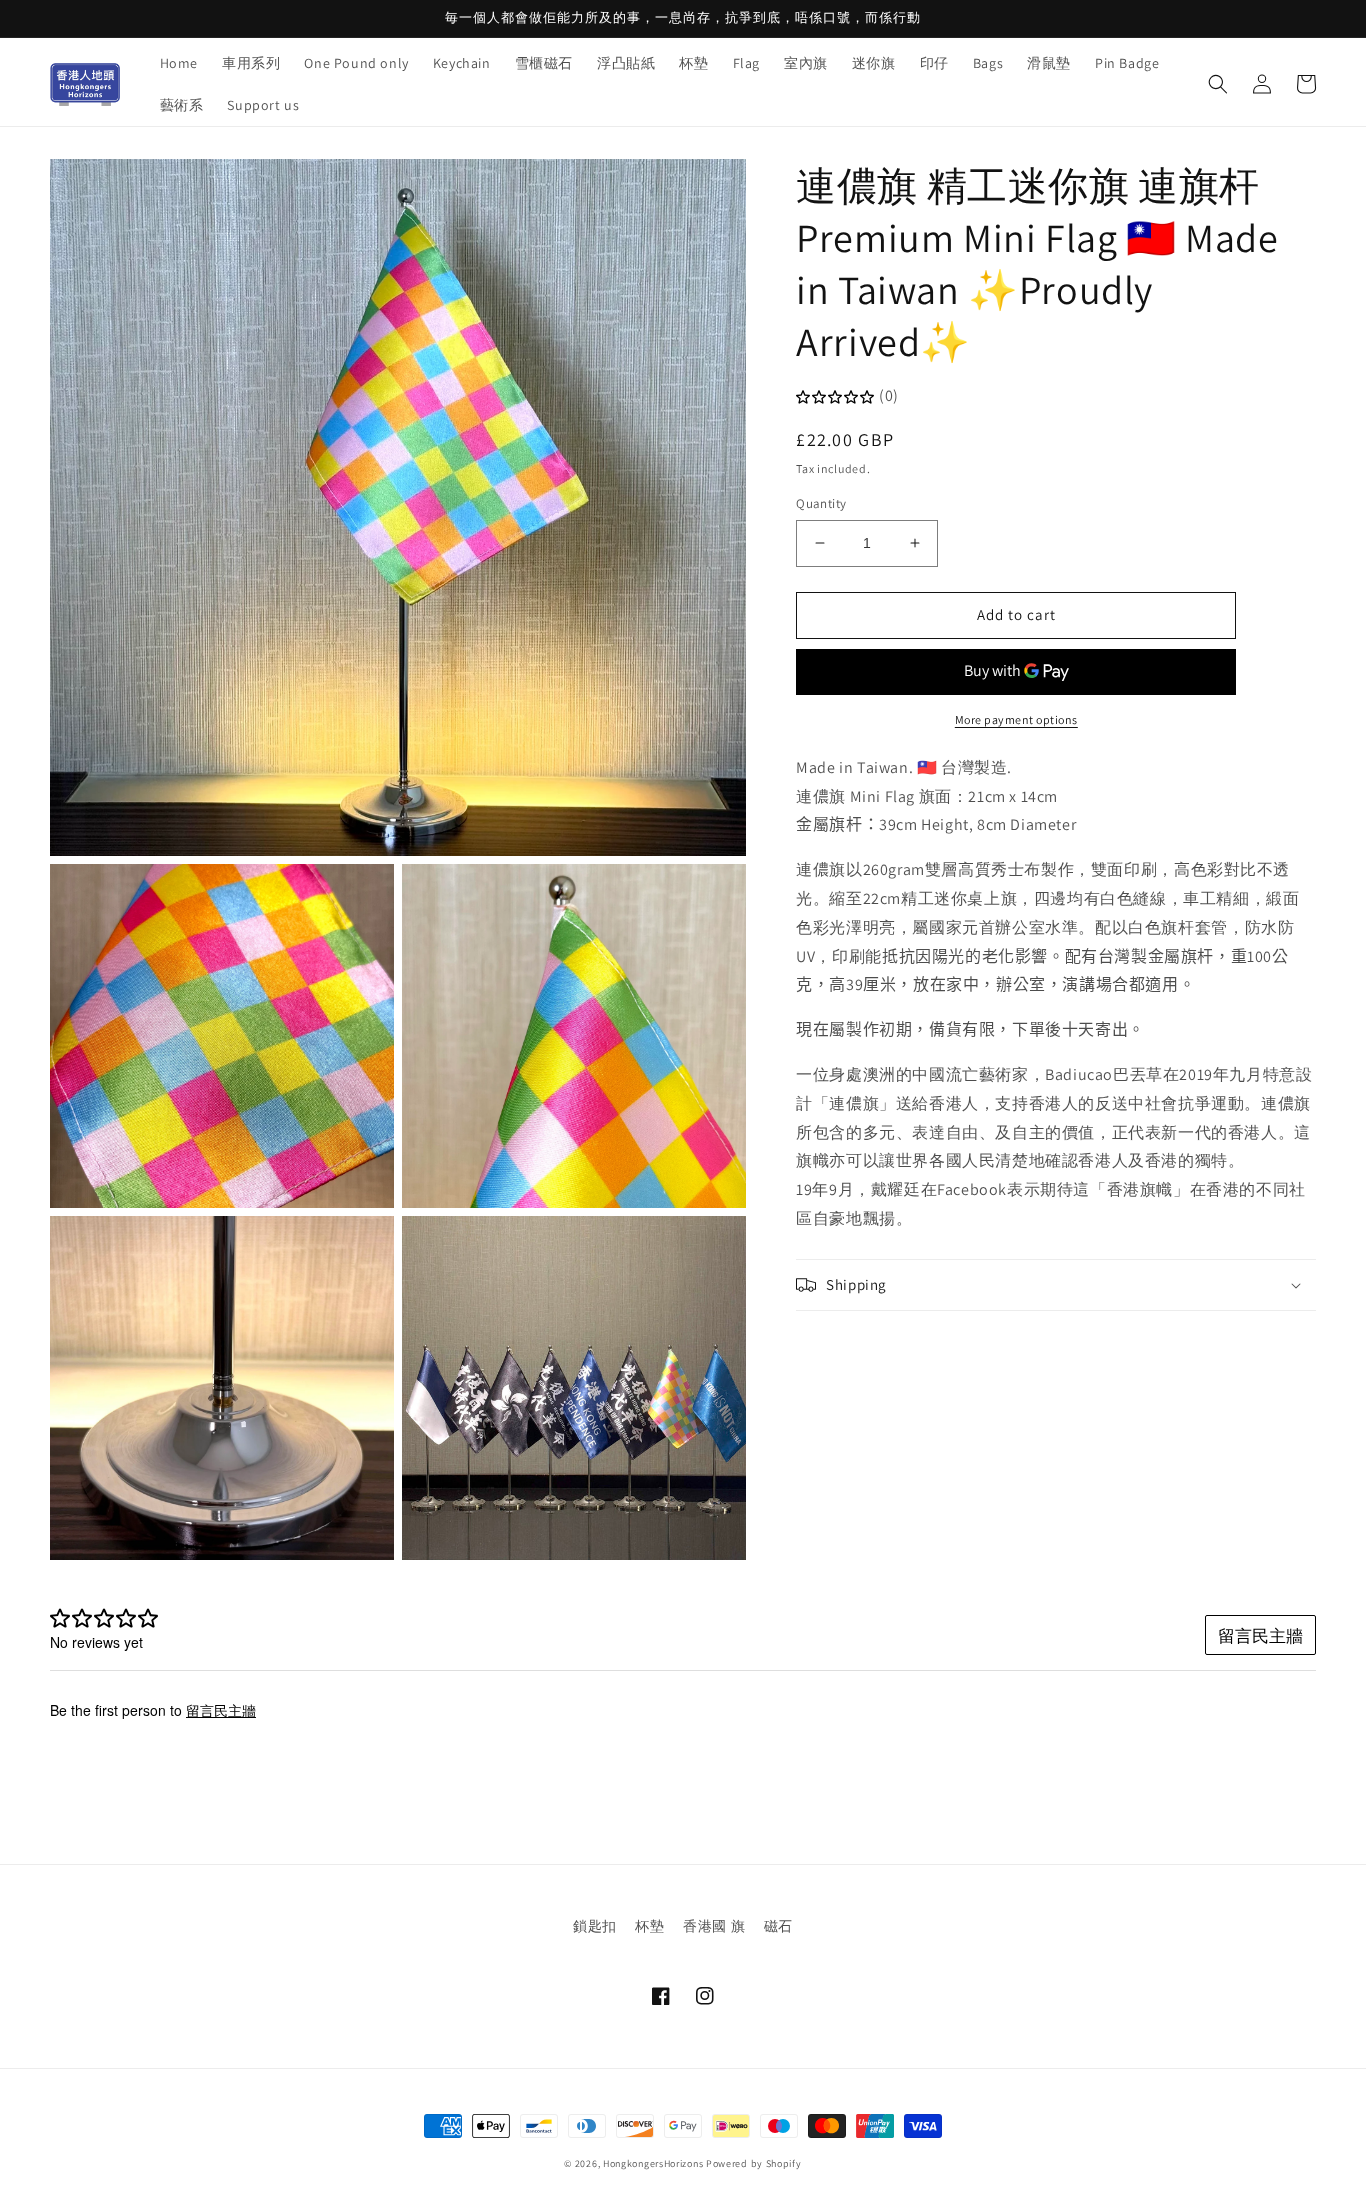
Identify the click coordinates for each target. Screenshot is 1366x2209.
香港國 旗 (714, 1926)
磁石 (778, 1926)
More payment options (1016, 719)
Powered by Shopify (754, 2163)
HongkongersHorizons (653, 2163)
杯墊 (649, 1926)
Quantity (821, 503)
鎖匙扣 (595, 1926)
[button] (1218, 84)
